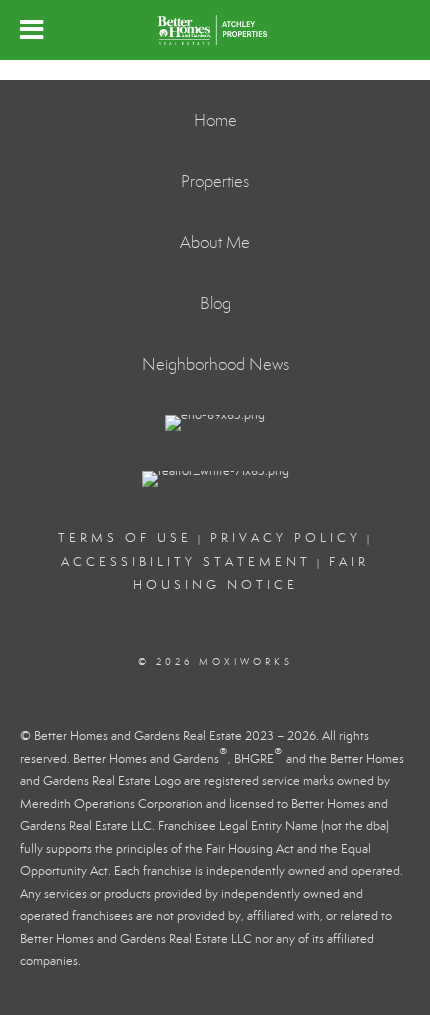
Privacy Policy (285, 538)
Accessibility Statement (186, 562)
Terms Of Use (125, 538)
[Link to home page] (214, 30)
